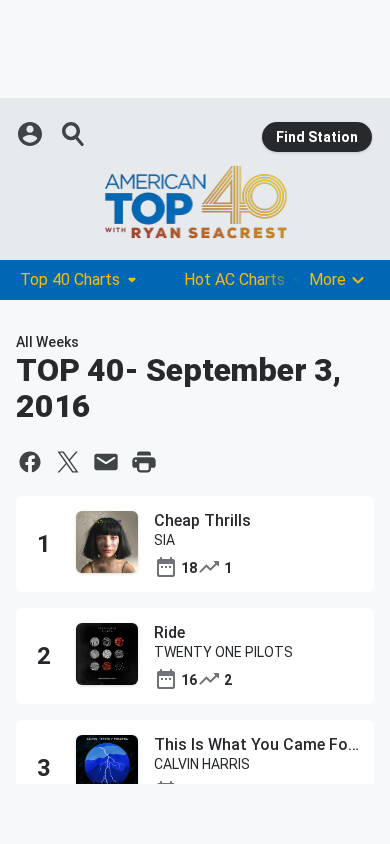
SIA (164, 540)
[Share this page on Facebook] (30, 462)
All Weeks (47, 342)
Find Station (317, 137)
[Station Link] (195, 202)
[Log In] (32, 134)
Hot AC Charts (234, 279)
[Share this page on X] (68, 462)
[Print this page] (144, 462)
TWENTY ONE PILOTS (223, 652)
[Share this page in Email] (106, 462)
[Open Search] (74, 134)
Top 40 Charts (70, 279)
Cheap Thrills (202, 520)
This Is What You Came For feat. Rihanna (256, 744)
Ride (169, 632)
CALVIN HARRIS (202, 764)
